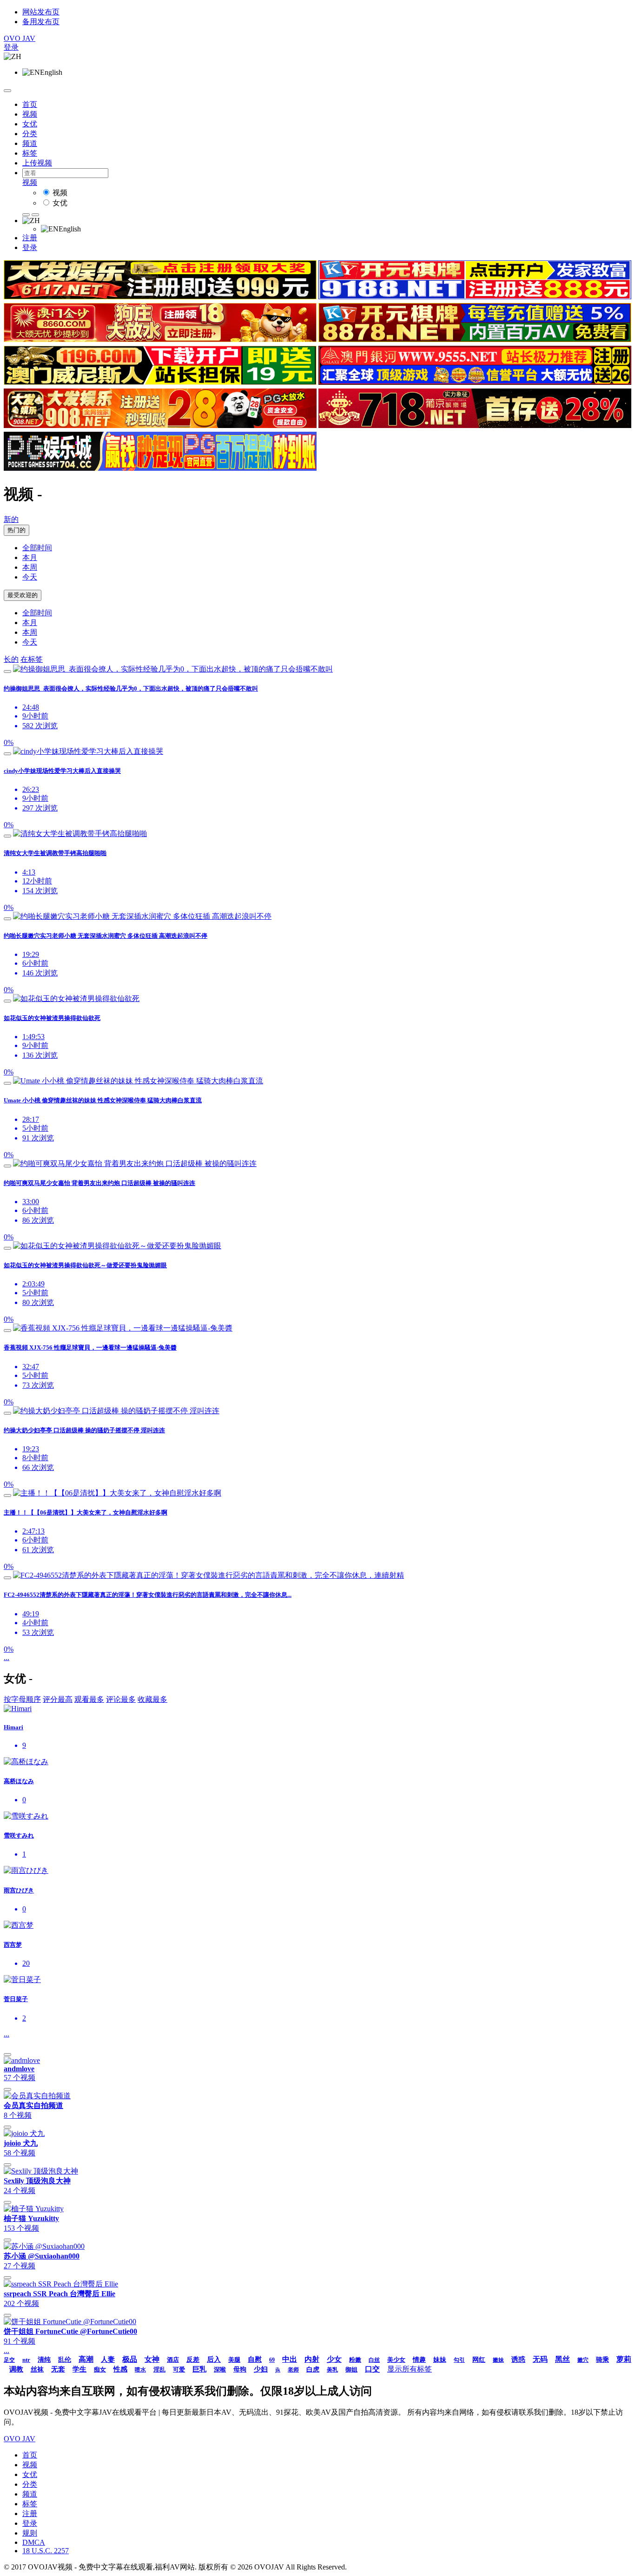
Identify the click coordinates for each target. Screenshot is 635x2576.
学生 (79, 2369)
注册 (30, 238)
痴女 (100, 2369)
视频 (30, 114)
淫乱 (159, 2369)
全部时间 (37, 548)
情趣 (419, 2360)
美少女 (396, 2360)
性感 (120, 2369)
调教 (16, 2369)
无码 (540, 2359)
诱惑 (518, 2359)
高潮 (86, 2359)
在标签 (32, 659)
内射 (312, 2359)
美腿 (234, 2360)
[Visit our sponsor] (160, 297)
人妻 (108, 2359)
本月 (30, 557)
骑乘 (602, 2360)
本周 (30, 567)
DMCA (34, 2542)
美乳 (332, 2370)
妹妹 (440, 2360)
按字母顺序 (22, 1699)
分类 (30, 134)
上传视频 (37, 163)
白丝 (374, 2360)
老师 (293, 2370)
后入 (214, 2359)
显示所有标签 (410, 2369)
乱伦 (65, 2360)
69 (272, 2360)
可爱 (179, 2369)
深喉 (220, 2369)
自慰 (255, 2359)
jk (278, 2370)
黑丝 (562, 2359)
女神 (152, 2359)
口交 (372, 2369)
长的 (11, 659)
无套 (58, 2369)
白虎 (313, 2369)
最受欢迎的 (23, 595)
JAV (20, 38)
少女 (334, 2359)
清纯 (44, 2360)
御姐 (351, 2369)
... (7, 1657)
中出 (290, 2359)
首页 (30, 104)
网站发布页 (41, 12)
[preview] (7, 672)
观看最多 (89, 1699)
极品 (130, 2359)
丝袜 (37, 2369)
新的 (11, 519)
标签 (30, 153)
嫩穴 (583, 2360)
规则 (30, 2533)
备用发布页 (41, 22)
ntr (26, 2360)
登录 (11, 47)
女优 (30, 124)
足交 (9, 2360)
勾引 (459, 2360)
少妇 (261, 2369)
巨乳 (199, 2369)
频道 (30, 143)
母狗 (240, 2369)
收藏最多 (152, 1699)
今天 (30, 577)
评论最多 (121, 1699)
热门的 (17, 530)
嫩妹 (498, 2360)
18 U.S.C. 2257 (46, 2551)
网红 (479, 2360)
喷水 (140, 2370)
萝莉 (624, 2359)
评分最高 (58, 1699)
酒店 (173, 2360)
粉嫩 (355, 2360)
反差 (193, 2360)
